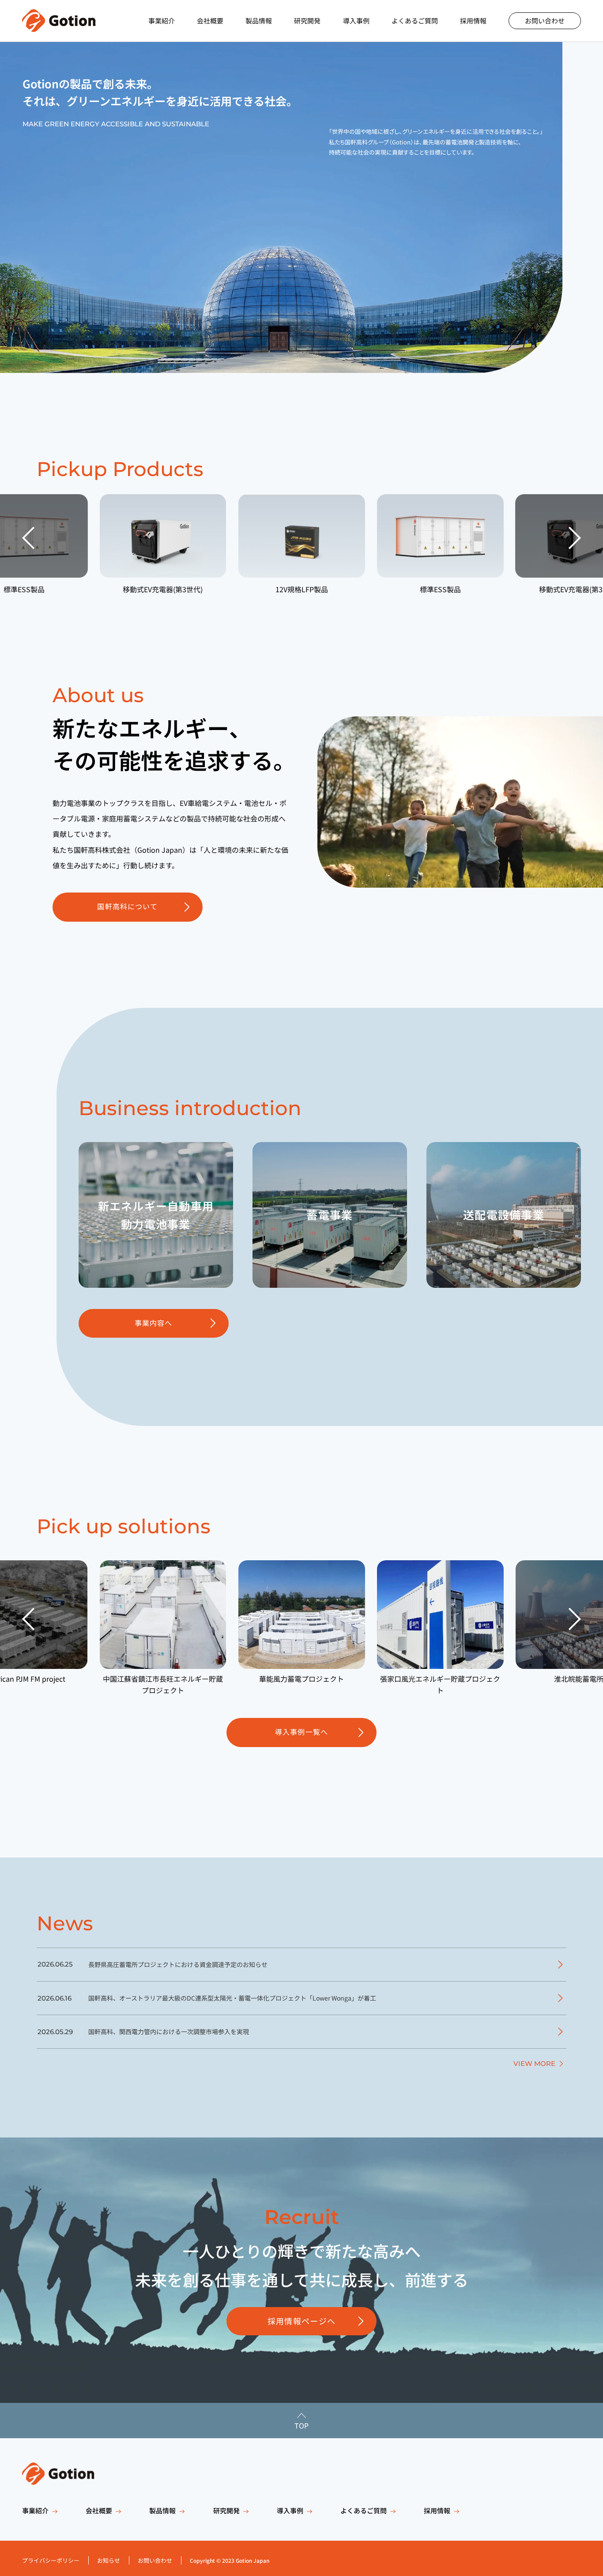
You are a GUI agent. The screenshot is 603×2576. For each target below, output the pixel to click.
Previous (28, 538)
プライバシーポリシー (51, 2560)
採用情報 (473, 21)
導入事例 (356, 21)
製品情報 (259, 21)
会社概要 (210, 21)
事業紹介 (162, 21)
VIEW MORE (534, 2063)
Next (575, 538)
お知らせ (109, 2560)
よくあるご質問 (415, 21)
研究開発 (307, 21)
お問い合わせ (545, 21)
